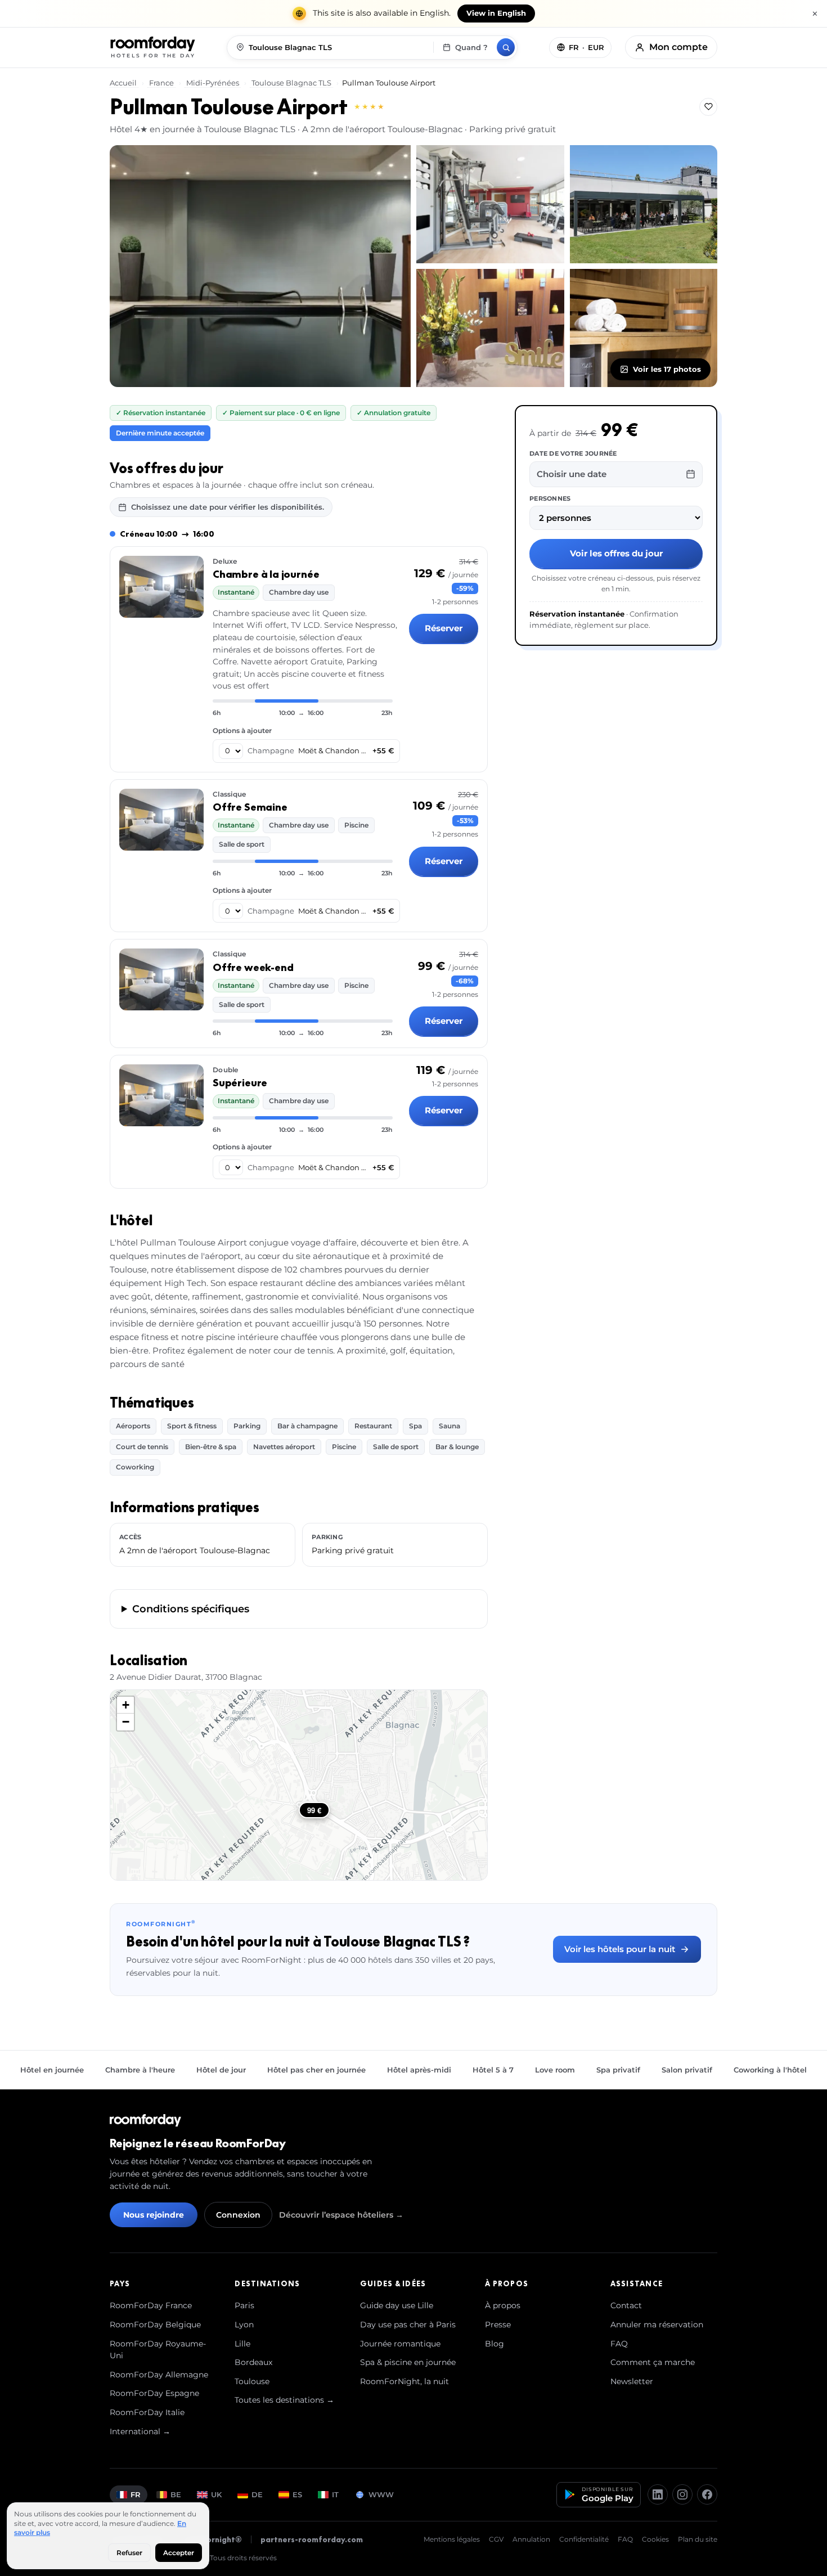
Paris (244, 2305)
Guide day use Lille (397, 2305)
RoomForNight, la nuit (404, 2381)
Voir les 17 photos (667, 369)
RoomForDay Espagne (154, 2393)
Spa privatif (618, 2070)
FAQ (619, 2344)
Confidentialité (584, 2539)
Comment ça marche (653, 2362)
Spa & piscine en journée (408, 2362)
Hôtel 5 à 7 (493, 2070)
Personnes (550, 498)
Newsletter (632, 2381)
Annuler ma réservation (657, 2325)
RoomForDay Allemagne (159, 2375)
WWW (381, 2494)
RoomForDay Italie (147, 2412)
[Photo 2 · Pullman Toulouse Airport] (490, 204)
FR (136, 2494)
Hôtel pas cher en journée (316, 2070)
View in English (496, 13)
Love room (555, 2070)
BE (176, 2494)
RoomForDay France (151, 2305)
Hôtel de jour (221, 2070)
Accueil (124, 83)
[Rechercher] (506, 47)
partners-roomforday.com (312, 2539)
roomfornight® (212, 2539)
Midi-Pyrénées (213, 83)
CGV (496, 2539)
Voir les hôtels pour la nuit (620, 1949)
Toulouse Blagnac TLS (291, 83)
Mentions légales (452, 2539)
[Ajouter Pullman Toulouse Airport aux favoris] (708, 107)
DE (257, 2494)
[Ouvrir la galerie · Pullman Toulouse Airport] (260, 266)
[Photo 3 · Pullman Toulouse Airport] (644, 204)
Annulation (531, 2539)
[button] (125, 1705)
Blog (495, 2344)
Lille (242, 2344)
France (161, 83)
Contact (626, 2305)
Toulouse (252, 2381)
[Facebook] (707, 2494)
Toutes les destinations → (284, 2400)
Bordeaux (253, 2362)
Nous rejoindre (154, 2215)
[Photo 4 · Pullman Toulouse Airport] (490, 328)
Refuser (129, 2553)
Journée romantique (400, 2344)
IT (335, 2494)
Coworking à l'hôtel (770, 2070)
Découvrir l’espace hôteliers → (341, 2215)
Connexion (238, 2215)
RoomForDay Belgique (155, 2325)
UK (216, 2494)
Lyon (244, 2325)
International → (140, 2431)
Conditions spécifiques (191, 1609)
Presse (498, 2325)
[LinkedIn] (658, 2494)
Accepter (179, 2553)
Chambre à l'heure (140, 2070)
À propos (503, 2305)
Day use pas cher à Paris (408, 2325)
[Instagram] (682, 2494)
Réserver (444, 628)
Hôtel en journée (52, 2070)
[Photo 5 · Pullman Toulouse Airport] (644, 328)
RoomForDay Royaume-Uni (158, 2350)
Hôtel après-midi (419, 2070)
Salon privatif (687, 2070)
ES (297, 2494)
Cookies (655, 2539)
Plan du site (698, 2539)
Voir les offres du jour (616, 553)
